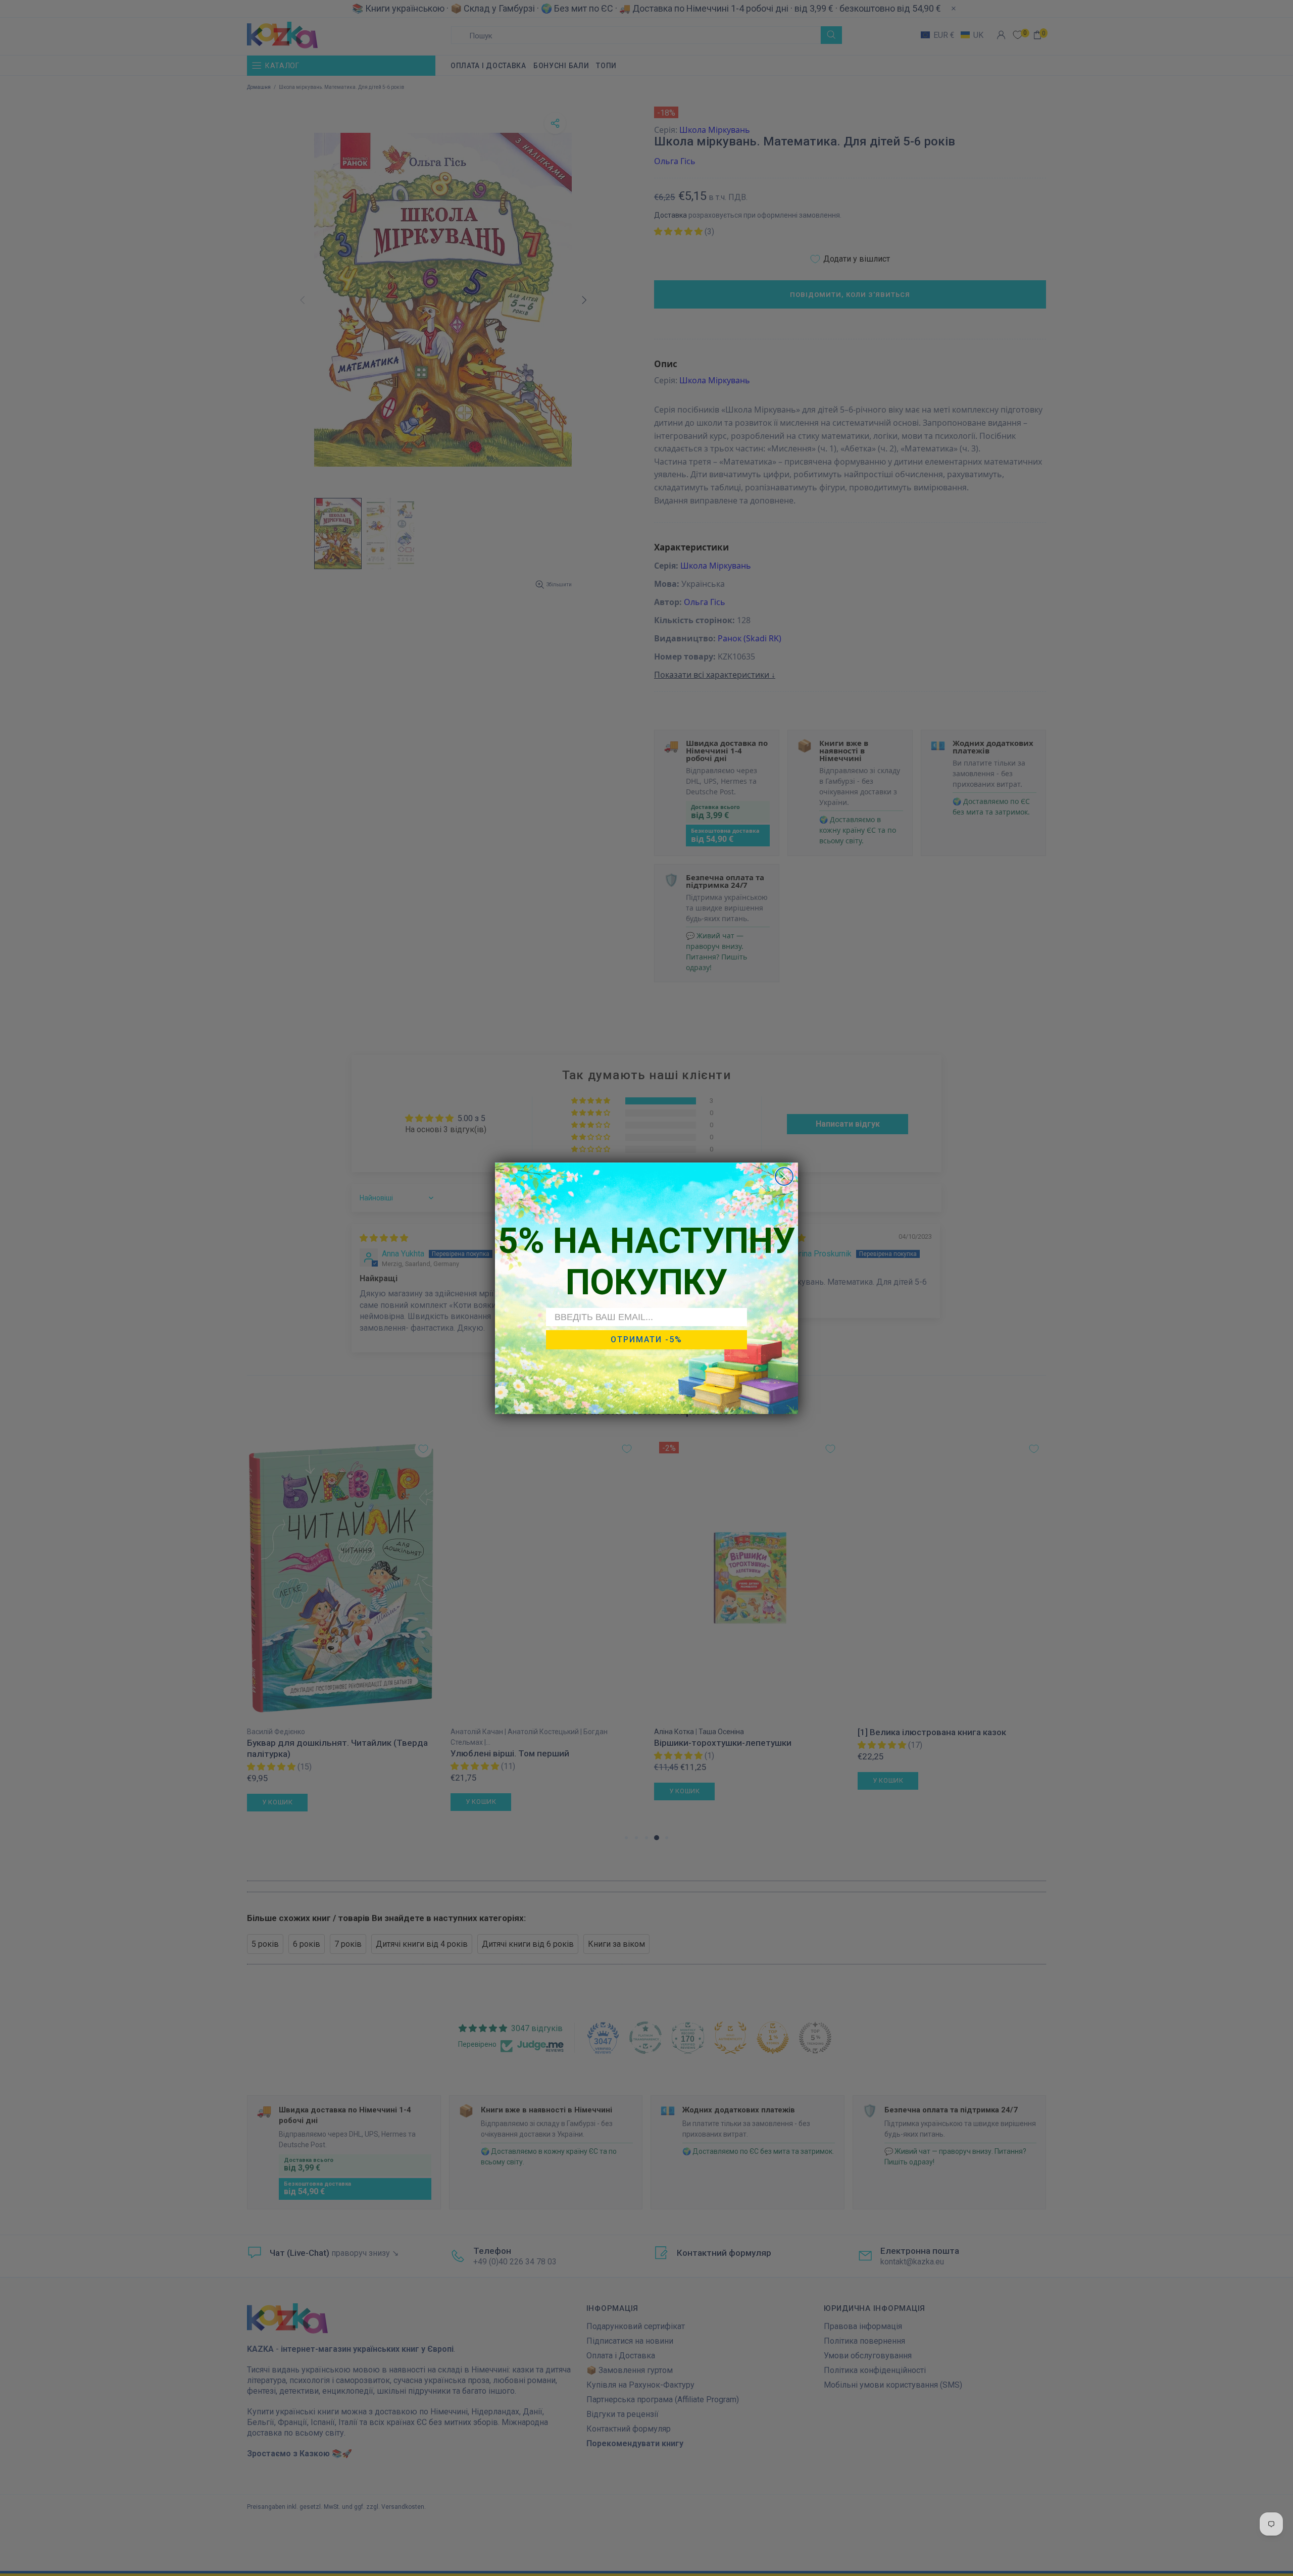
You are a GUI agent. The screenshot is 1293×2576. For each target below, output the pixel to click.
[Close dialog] (784, 1176)
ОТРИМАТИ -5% (646, 1340)
